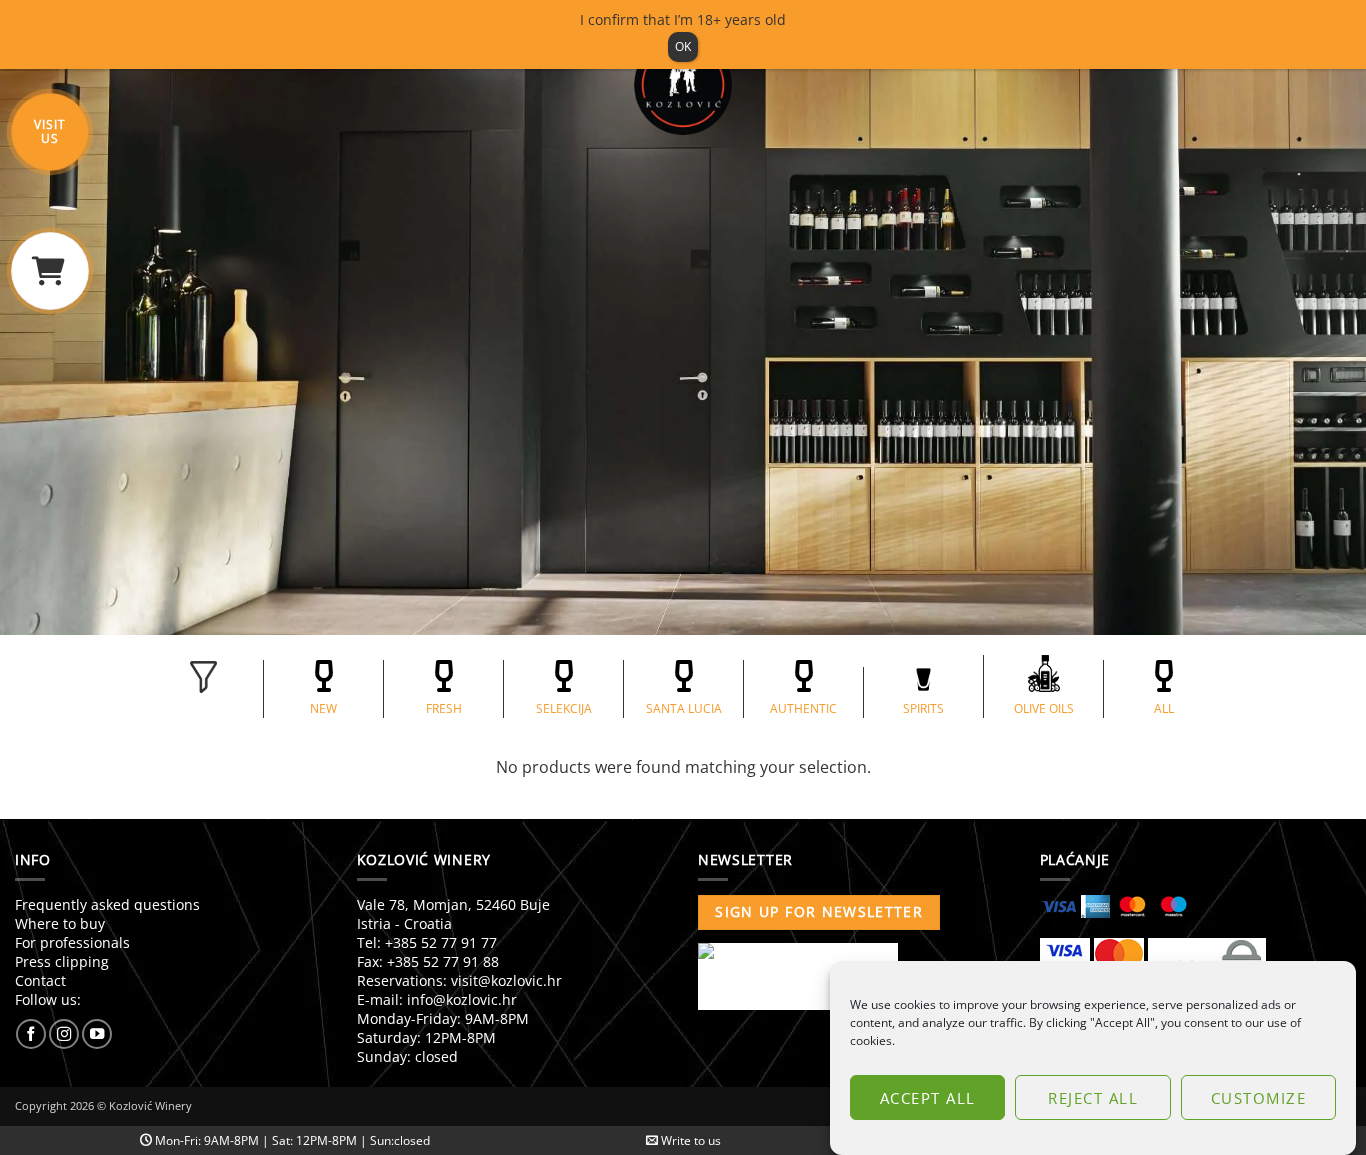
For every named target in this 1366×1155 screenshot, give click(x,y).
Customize (1259, 1098)
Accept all (928, 1098)
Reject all (1093, 1098)
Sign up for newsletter (819, 911)
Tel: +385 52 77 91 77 (427, 942)
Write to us (689, 1140)
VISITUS (49, 131)
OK (683, 46)
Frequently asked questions (107, 904)
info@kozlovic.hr (462, 999)
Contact (40, 980)
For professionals (72, 942)
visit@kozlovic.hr (506, 980)
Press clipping (62, 961)
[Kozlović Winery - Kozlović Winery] (683, 85)
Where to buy (60, 923)
